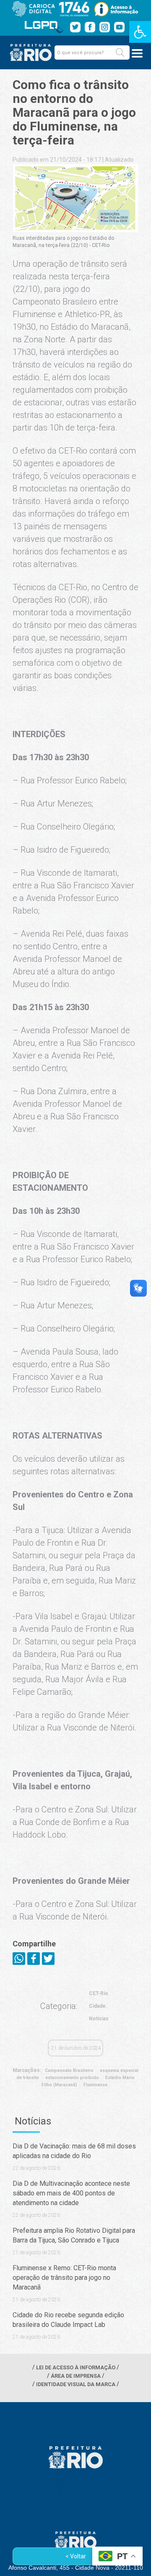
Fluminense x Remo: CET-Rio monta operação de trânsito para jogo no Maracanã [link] (64, 2278)
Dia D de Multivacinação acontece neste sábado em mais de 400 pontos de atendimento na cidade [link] (71, 2193)
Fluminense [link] (95, 2085)
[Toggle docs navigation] (137, 53)
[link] (140, 32)
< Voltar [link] (76, 2556)
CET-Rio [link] (99, 1993)
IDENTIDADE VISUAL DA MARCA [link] (76, 2384)
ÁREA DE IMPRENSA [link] (76, 2376)
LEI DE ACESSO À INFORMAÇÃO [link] (76, 2367)
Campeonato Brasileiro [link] (69, 2071)
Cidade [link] (97, 2006)
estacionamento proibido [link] (72, 2078)
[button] (120, 53)
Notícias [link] (99, 2019)
